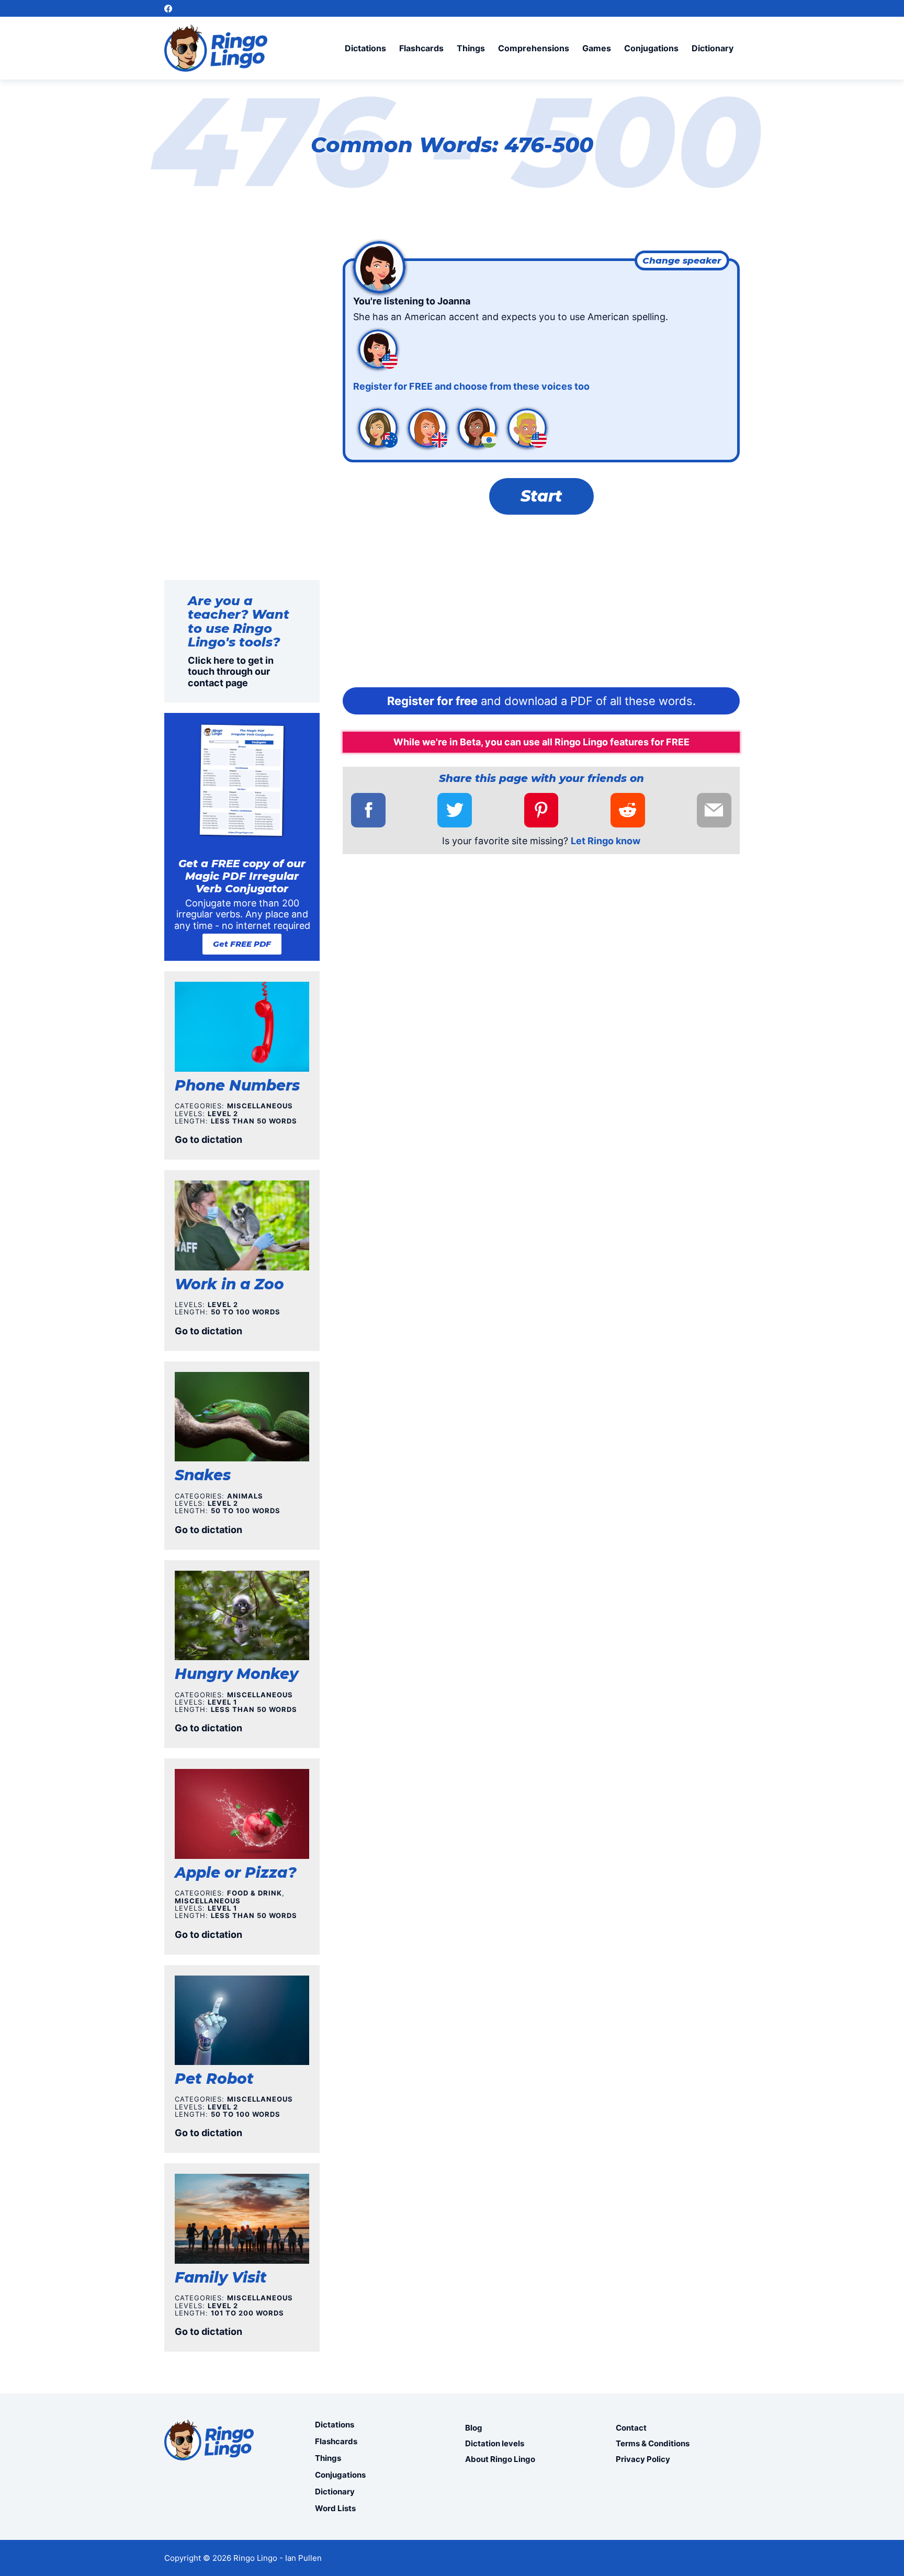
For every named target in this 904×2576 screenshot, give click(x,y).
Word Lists (335, 2508)
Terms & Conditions (653, 2443)
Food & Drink (255, 1893)
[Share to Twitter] (455, 810)
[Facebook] (168, 9)
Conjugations (651, 48)
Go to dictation (208, 1139)
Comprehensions (534, 48)
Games (597, 48)
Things (471, 48)
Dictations (365, 48)
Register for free (432, 701)
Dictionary (713, 48)
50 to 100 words (246, 1312)
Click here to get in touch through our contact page (231, 672)
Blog (474, 2428)
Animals (245, 1496)
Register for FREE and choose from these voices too (471, 386)
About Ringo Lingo (500, 2459)
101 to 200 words (247, 2313)
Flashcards (421, 48)
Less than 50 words (254, 1121)
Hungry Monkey (236, 1674)
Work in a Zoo (229, 1284)
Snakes (203, 1475)
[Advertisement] (541, 604)
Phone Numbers (237, 1085)
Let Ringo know (606, 841)
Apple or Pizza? (236, 1873)
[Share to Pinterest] (541, 810)
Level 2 (223, 1114)
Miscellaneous (260, 1106)
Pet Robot (214, 2079)
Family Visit (221, 2277)
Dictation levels (495, 2443)
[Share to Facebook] (368, 810)
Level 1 (222, 1702)
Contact (631, 2428)
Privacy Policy (643, 2459)
